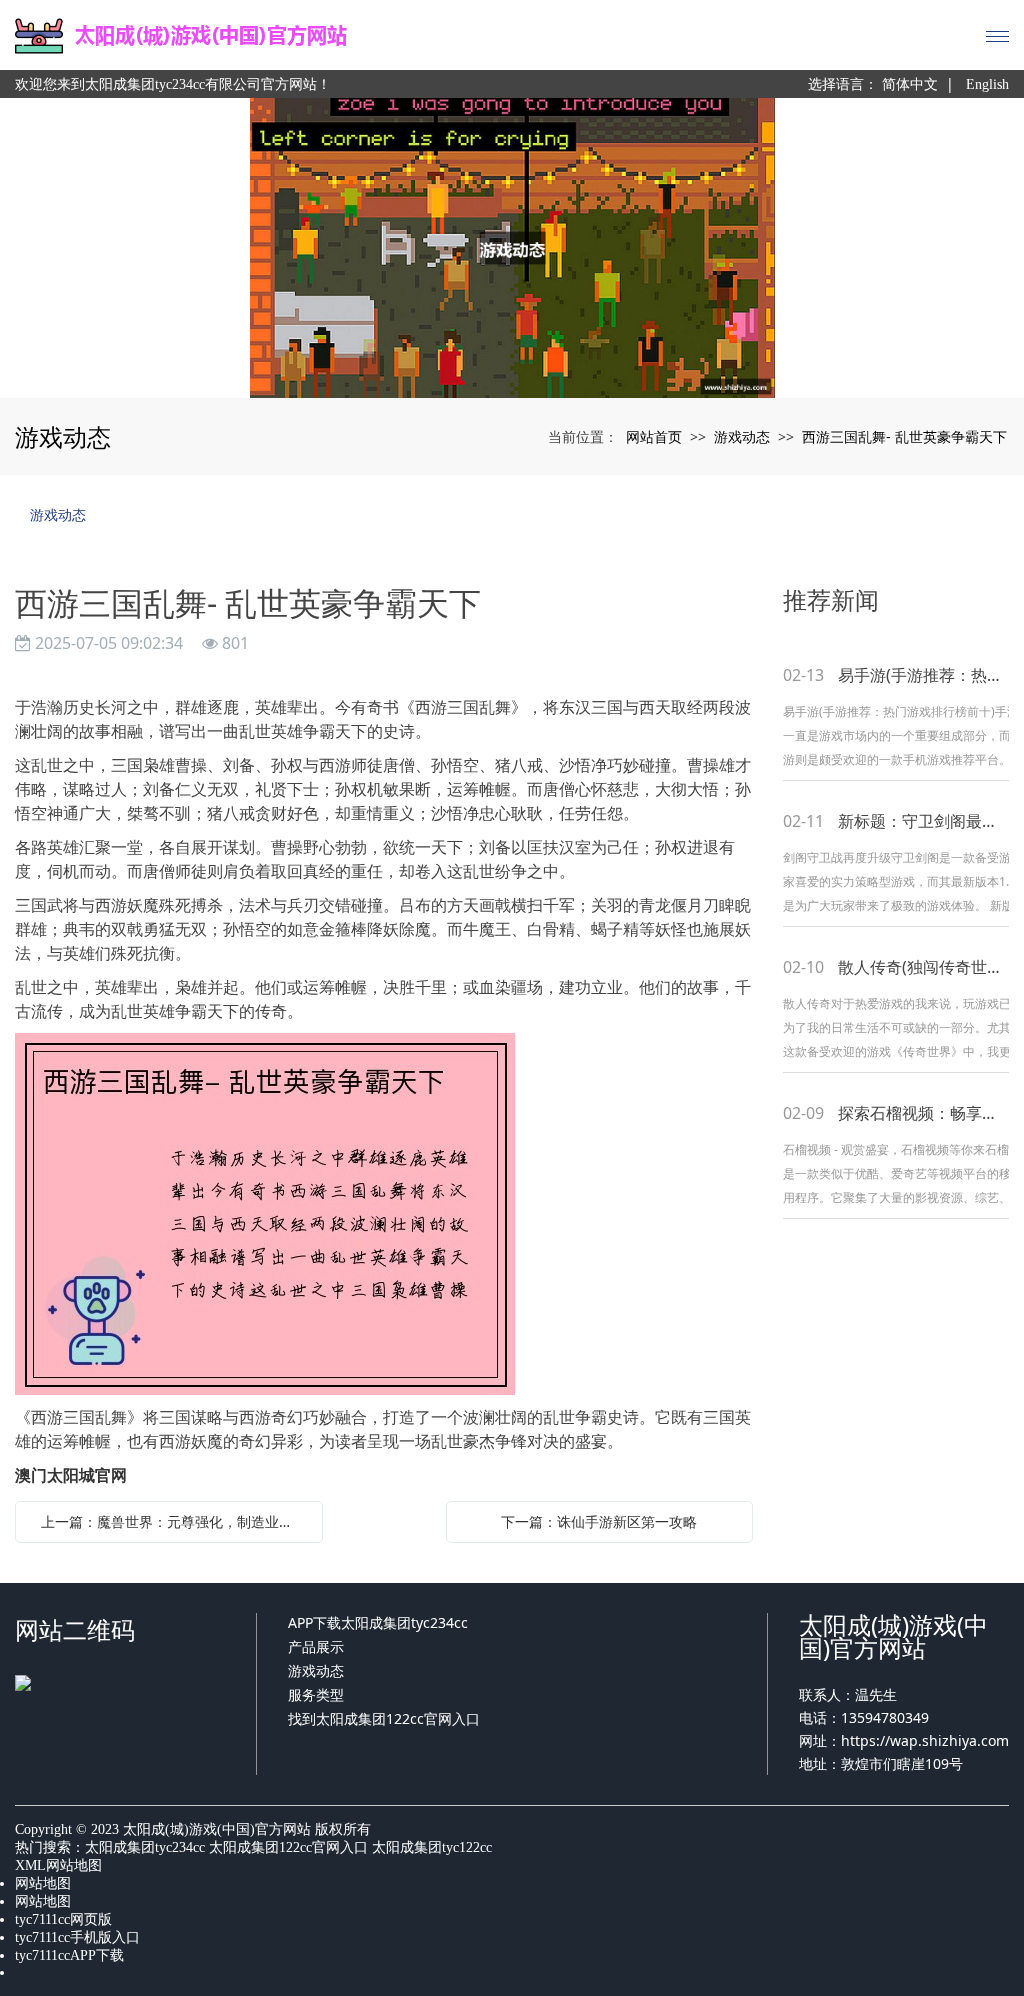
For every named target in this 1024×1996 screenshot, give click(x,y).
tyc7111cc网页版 (63, 1919)
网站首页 (654, 436)
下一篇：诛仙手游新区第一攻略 (599, 1521)
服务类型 (316, 1694)
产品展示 (316, 1646)
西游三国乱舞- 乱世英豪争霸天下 (904, 436)
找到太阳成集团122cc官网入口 (384, 1718)
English (987, 84)
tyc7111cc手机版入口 (77, 1937)
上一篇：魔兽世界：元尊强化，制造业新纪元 (174, 1521)
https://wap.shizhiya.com (925, 1740)
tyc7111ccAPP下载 (69, 1955)
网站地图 (43, 1883)
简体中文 (910, 84)
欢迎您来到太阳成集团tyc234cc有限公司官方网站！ (173, 84)
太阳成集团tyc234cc (145, 1847)
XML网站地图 (58, 1865)
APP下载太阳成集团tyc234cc (378, 1622)
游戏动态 (742, 436)
